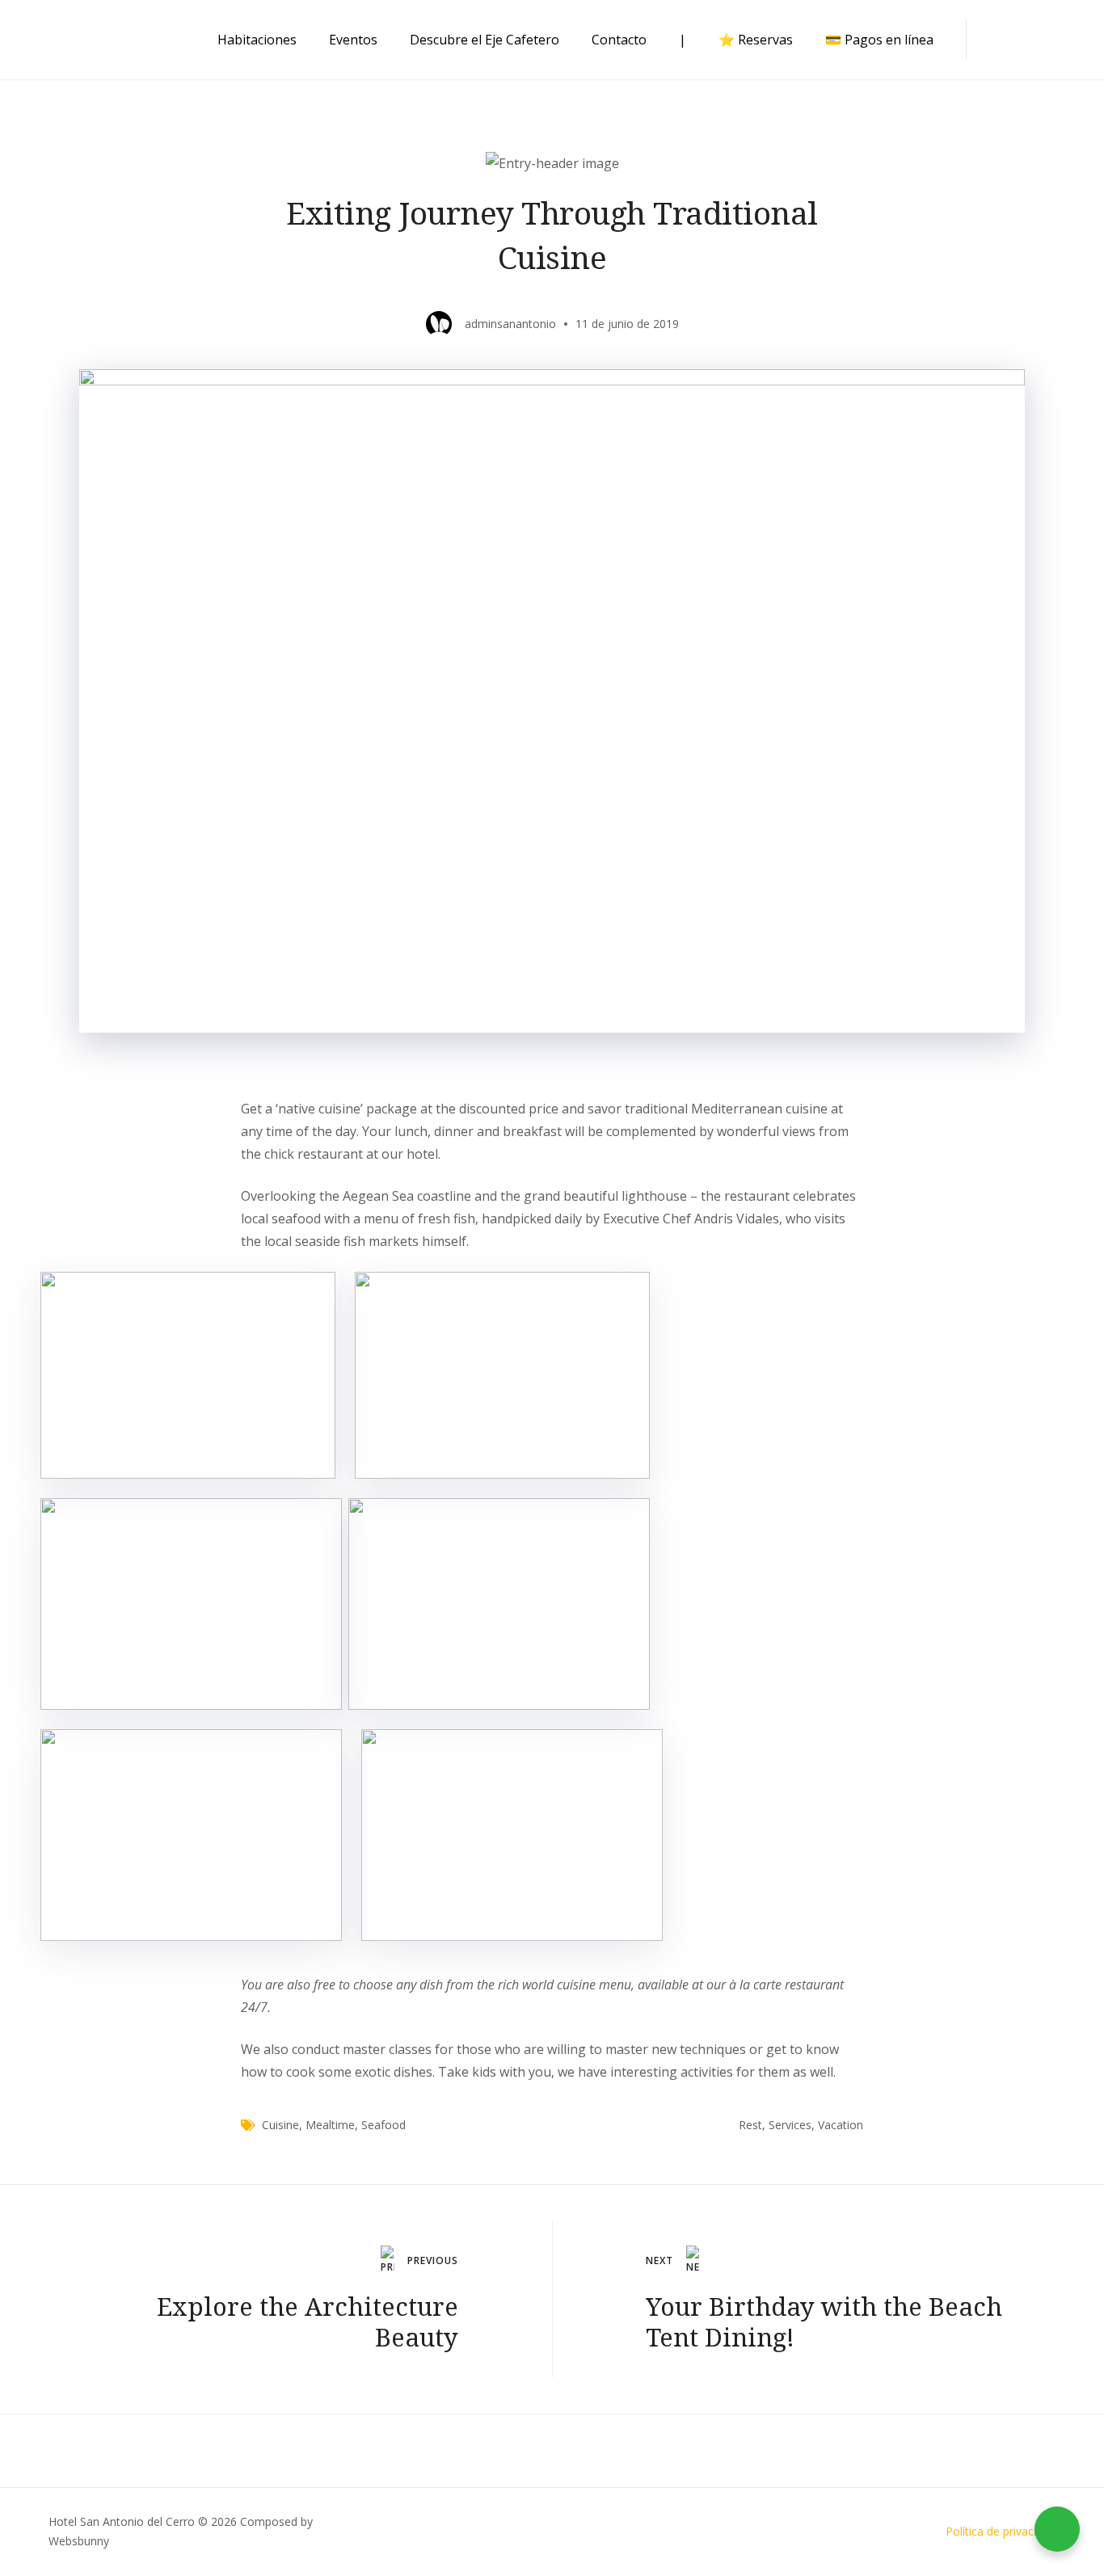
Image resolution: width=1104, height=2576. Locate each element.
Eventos (353, 40)
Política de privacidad (1001, 2531)
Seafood (383, 2125)
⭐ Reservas (756, 40)
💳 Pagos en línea (879, 40)
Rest (750, 2125)
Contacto (619, 40)
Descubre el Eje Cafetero (485, 40)
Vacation (841, 2125)
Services (790, 2125)
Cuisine (280, 2125)
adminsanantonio (510, 324)
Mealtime (330, 2125)
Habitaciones (257, 40)
